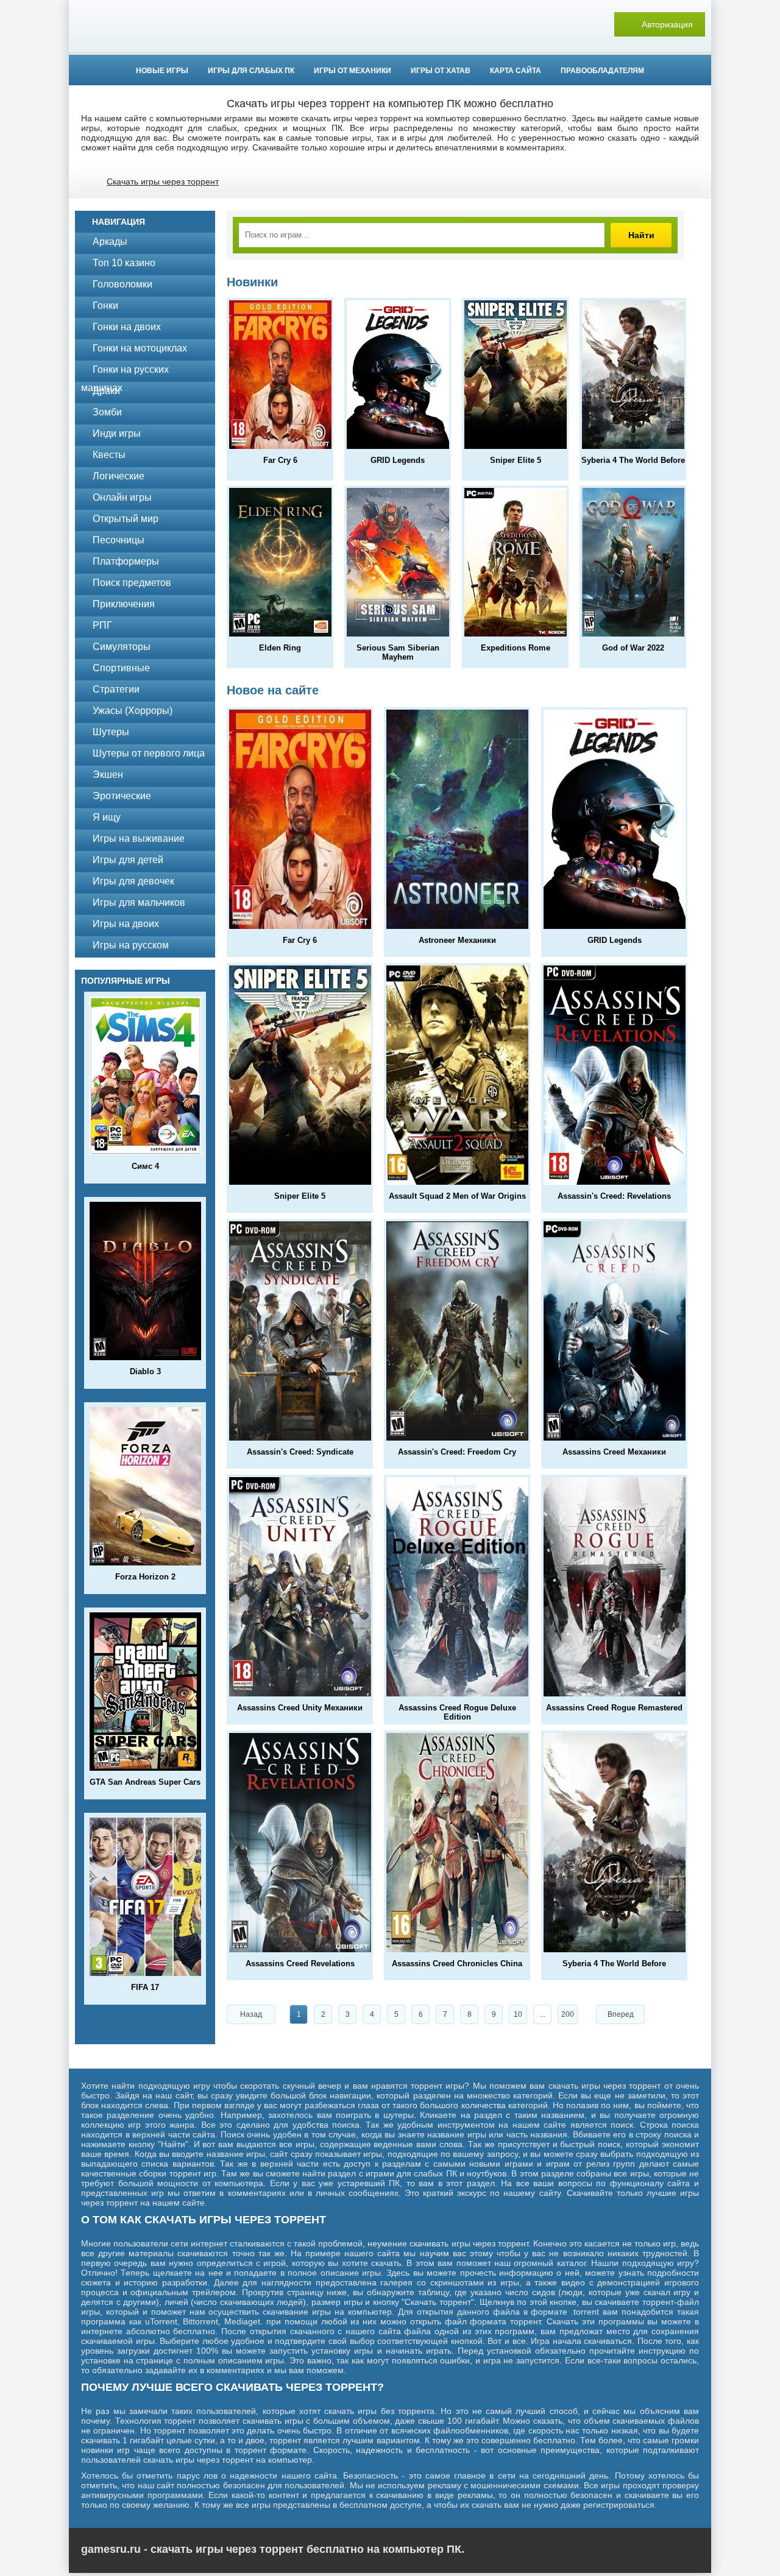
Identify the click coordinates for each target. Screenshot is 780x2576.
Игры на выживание (139, 838)
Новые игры (162, 71)
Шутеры (111, 732)
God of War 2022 (633, 648)
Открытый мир (126, 519)
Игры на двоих (126, 924)
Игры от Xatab (441, 71)
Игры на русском (131, 945)
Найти (641, 235)
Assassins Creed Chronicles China (457, 1964)
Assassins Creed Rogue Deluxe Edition (457, 1712)
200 (568, 2014)
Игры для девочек (133, 881)
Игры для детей (128, 860)
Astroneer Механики (457, 940)
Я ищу (107, 817)
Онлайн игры (122, 497)
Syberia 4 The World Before (633, 460)
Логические (119, 476)
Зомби (107, 412)
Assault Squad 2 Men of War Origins (457, 1196)
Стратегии (116, 689)
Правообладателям (602, 71)
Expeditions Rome (516, 648)
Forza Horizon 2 (145, 1577)
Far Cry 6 (280, 460)
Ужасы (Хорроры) (133, 711)
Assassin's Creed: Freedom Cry (457, 1452)
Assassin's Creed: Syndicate (300, 1452)
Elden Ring (280, 648)
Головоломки (122, 284)
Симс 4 (145, 1166)
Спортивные (121, 668)
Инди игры (117, 433)
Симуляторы (122, 647)
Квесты (109, 455)
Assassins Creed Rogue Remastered (614, 1708)
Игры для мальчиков (139, 902)
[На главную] (390, 24)
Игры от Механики (353, 71)
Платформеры (126, 561)
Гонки (105, 305)
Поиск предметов (132, 583)
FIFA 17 (145, 1987)
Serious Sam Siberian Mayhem (398, 652)
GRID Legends (398, 460)
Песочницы (119, 540)
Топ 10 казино (124, 263)
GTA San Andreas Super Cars (145, 1782)
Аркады (110, 242)
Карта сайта (516, 71)
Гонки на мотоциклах (140, 348)
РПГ (102, 625)
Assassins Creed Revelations (300, 1964)
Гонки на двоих (127, 327)
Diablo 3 (145, 1371)
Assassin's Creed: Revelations (614, 1196)
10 (518, 2014)
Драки (106, 391)
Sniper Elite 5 (516, 460)
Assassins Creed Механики (614, 1452)
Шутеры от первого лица (149, 753)
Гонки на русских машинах (125, 372)
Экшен (108, 775)
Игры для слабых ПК (251, 71)
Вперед (621, 2014)
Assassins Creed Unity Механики (300, 1708)
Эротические (122, 796)
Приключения (124, 604)
